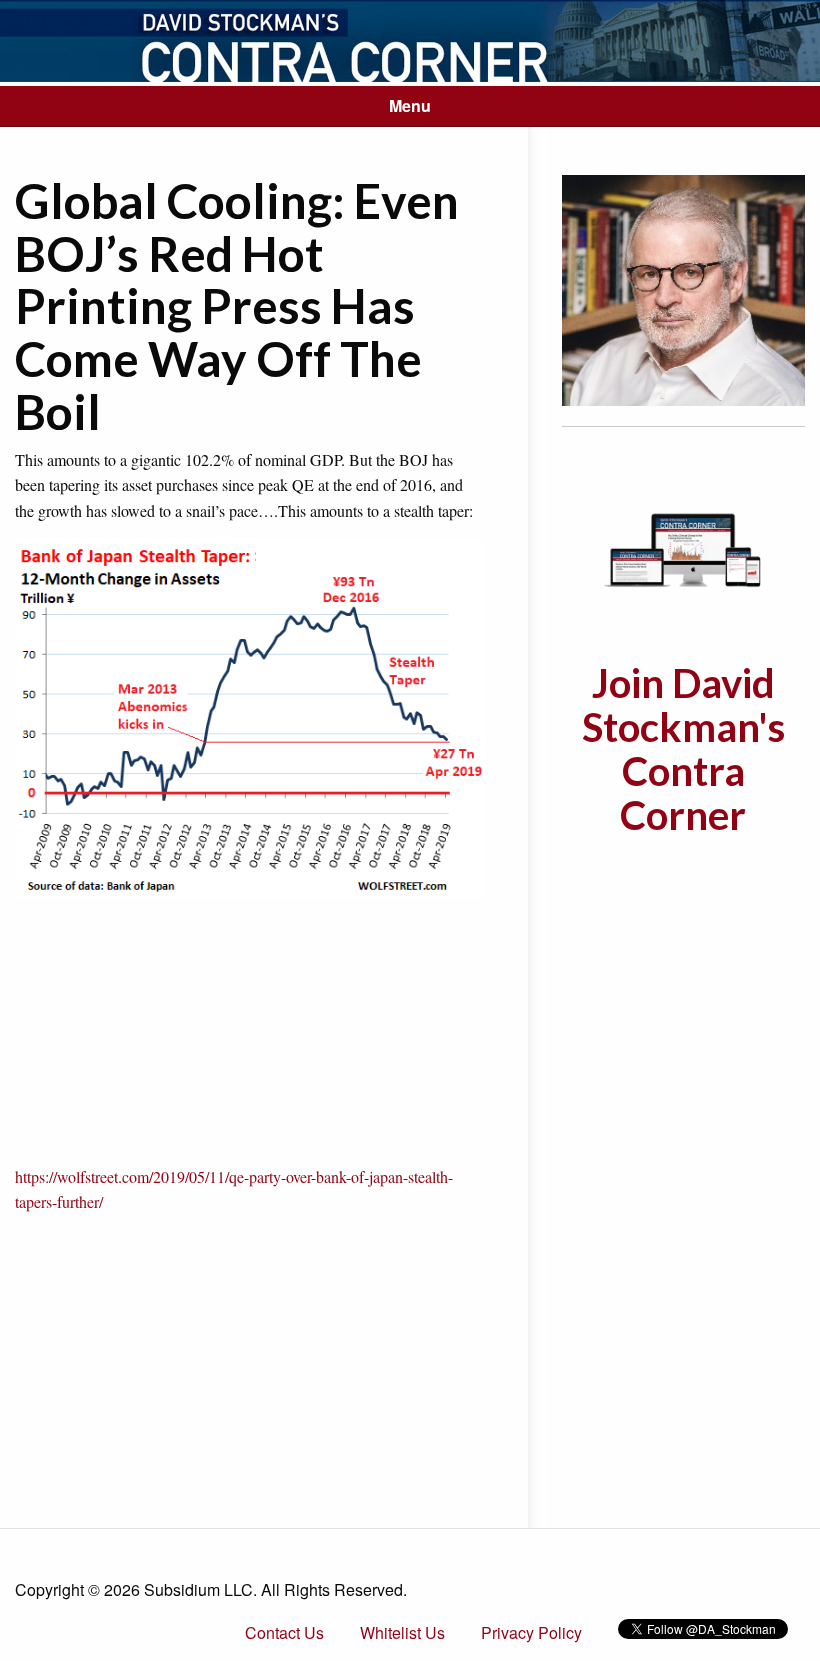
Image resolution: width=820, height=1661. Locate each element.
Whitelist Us (402, 1632)
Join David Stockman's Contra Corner (683, 749)
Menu (410, 105)
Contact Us (284, 1632)
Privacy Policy (531, 1632)
